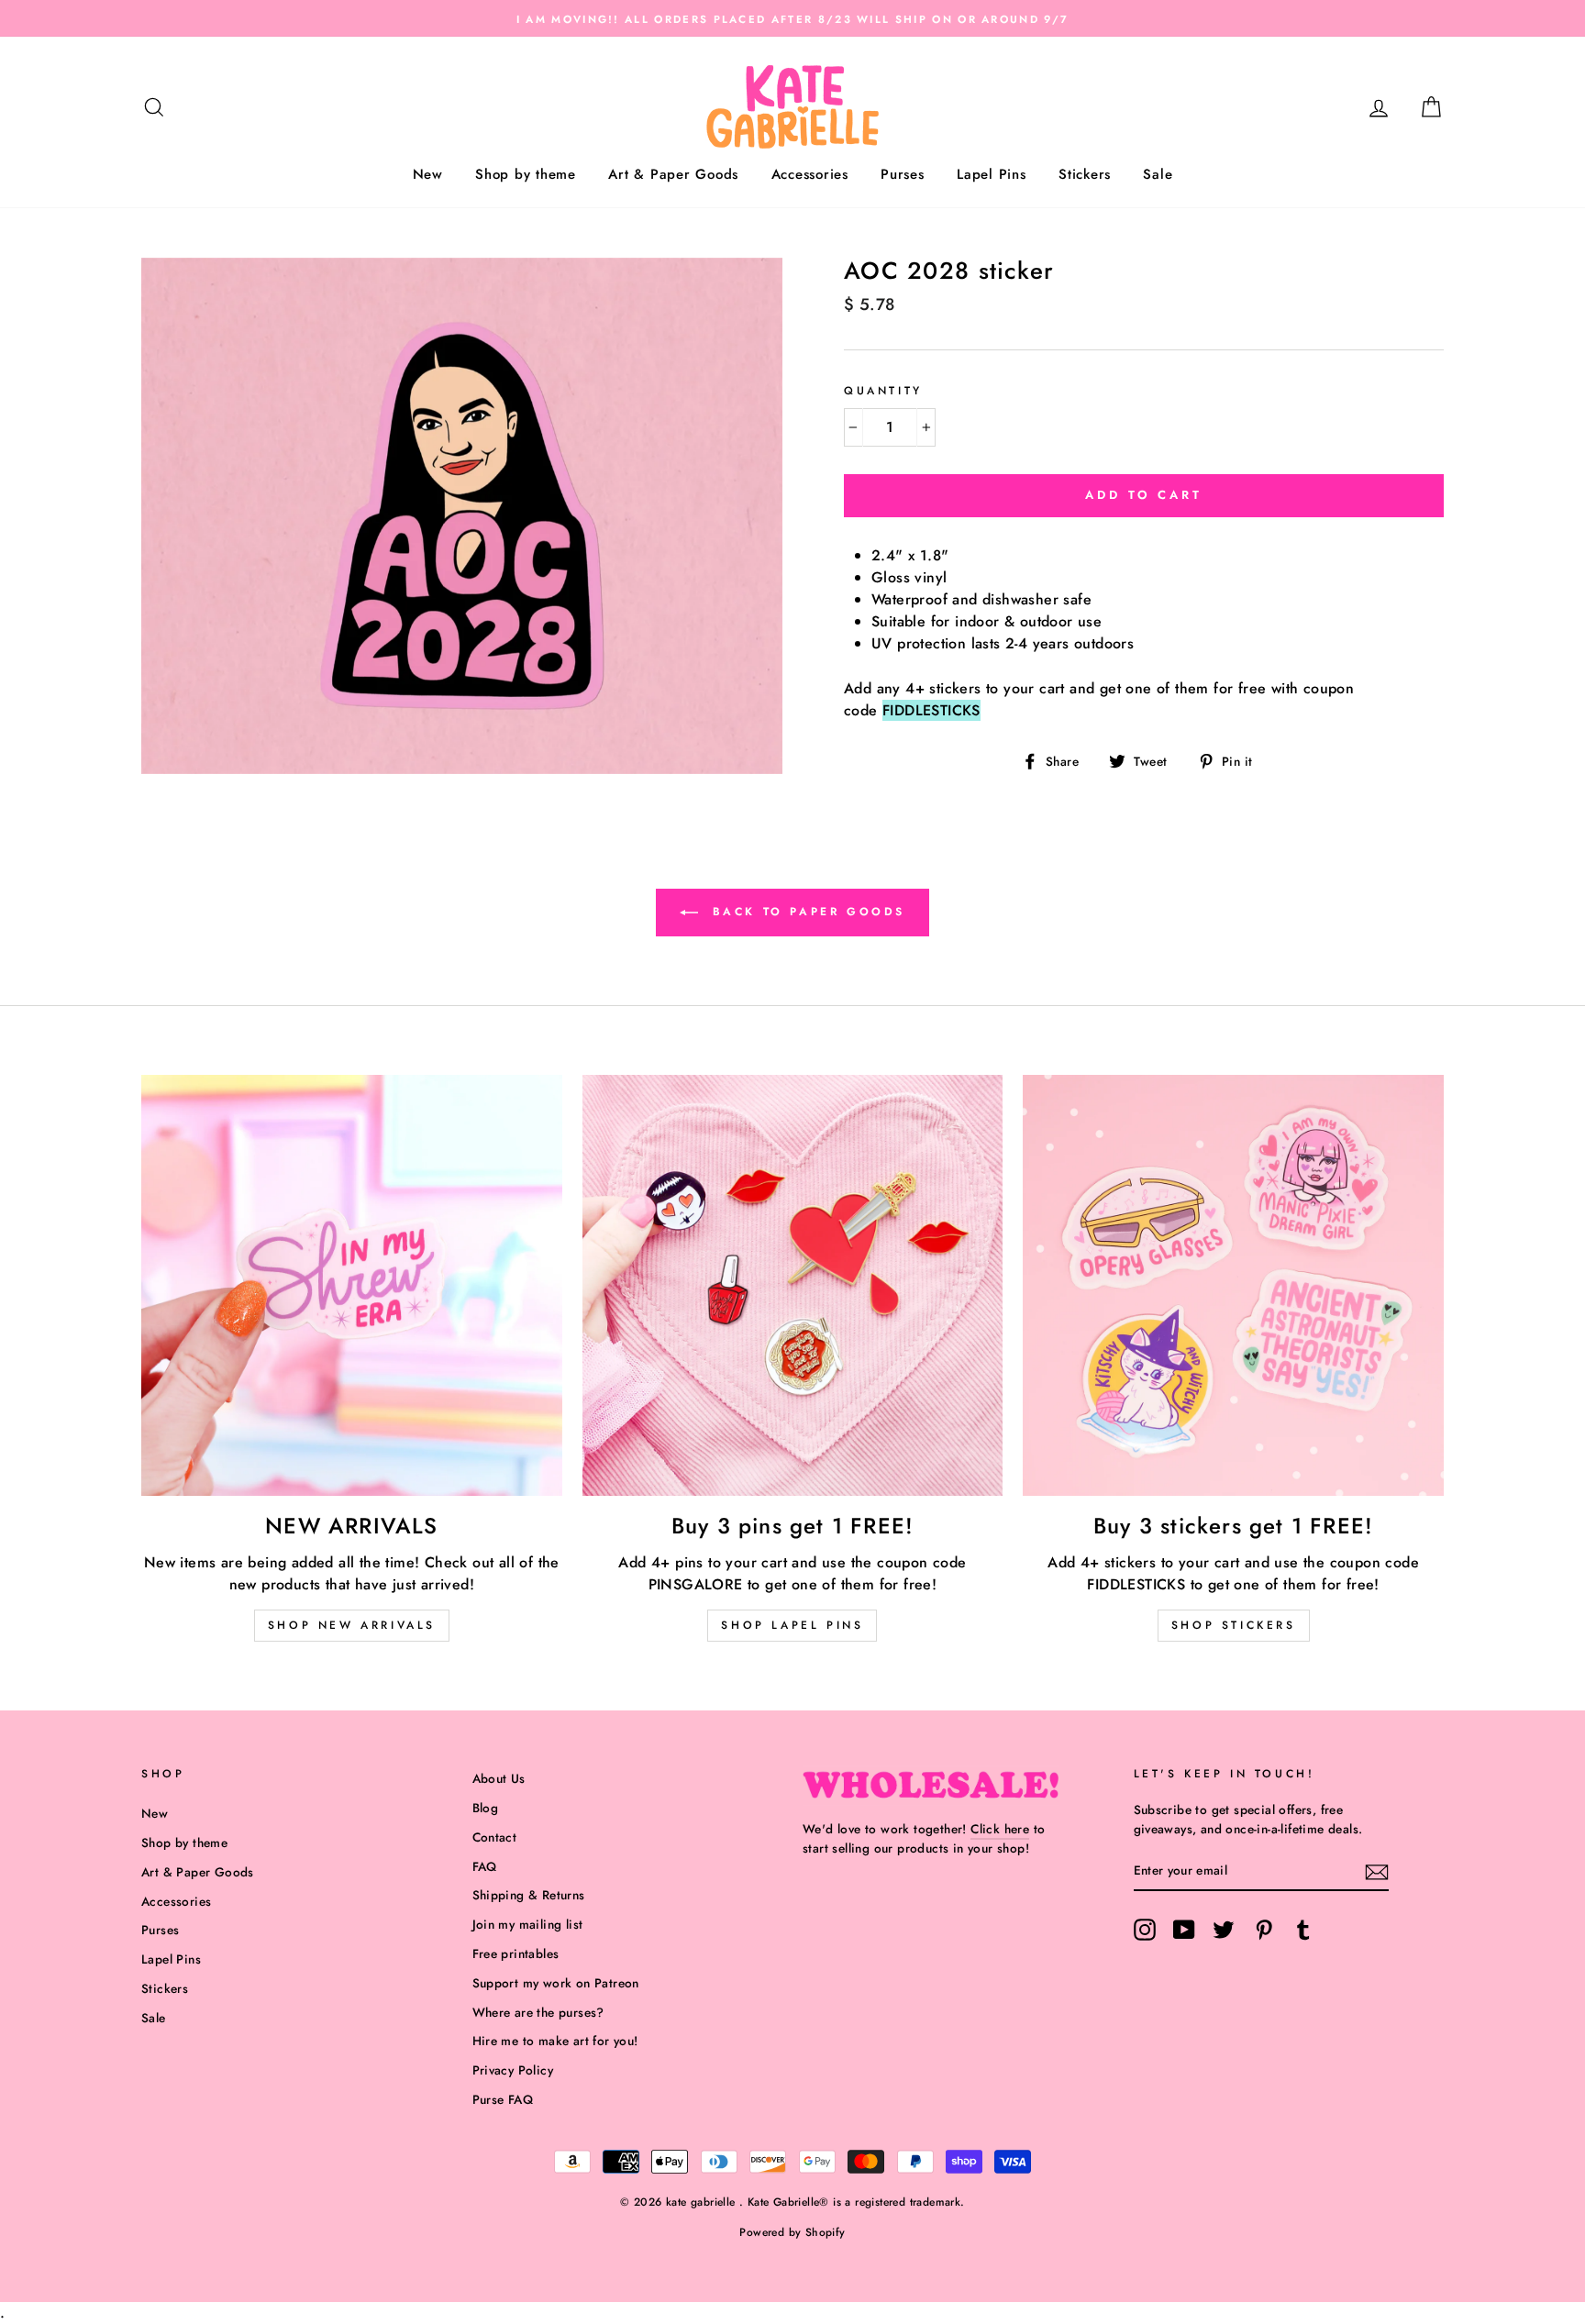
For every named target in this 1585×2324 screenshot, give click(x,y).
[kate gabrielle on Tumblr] (1303, 1930)
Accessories (810, 174)
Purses (903, 174)
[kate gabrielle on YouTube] (1184, 1930)
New (428, 174)
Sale (1158, 174)
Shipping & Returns (529, 1895)
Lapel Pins (992, 174)
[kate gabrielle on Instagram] (1145, 1930)
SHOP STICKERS (1234, 1625)
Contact (495, 1837)
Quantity (883, 391)
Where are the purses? (538, 2012)
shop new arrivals (352, 1625)
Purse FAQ (503, 2099)
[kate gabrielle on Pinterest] (1264, 1930)
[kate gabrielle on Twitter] (1224, 1930)
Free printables (516, 1953)
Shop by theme (526, 174)
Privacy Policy (513, 2070)
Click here (1000, 1829)
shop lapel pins (792, 1625)
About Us (499, 1778)
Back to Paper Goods (805, 912)
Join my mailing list (528, 1924)
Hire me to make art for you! (555, 2041)
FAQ (485, 1866)
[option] (792, 18)
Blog (486, 1808)
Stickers (1085, 174)
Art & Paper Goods (673, 174)
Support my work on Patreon (556, 1983)
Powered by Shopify (792, 2232)
